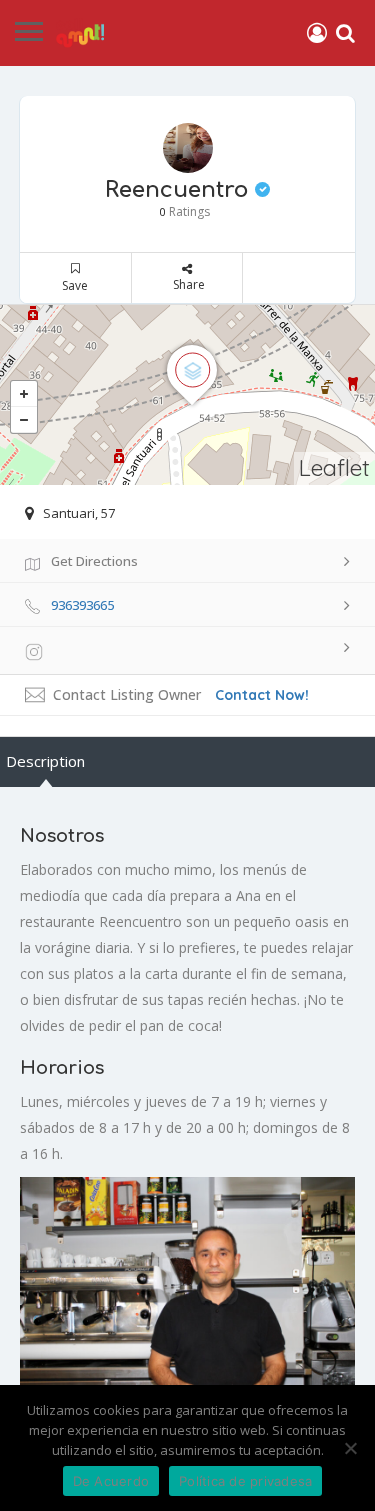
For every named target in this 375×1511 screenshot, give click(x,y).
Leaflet (334, 467)
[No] (350, 1448)
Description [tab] (45, 761)
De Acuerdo (111, 1481)
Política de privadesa (245, 1481)
